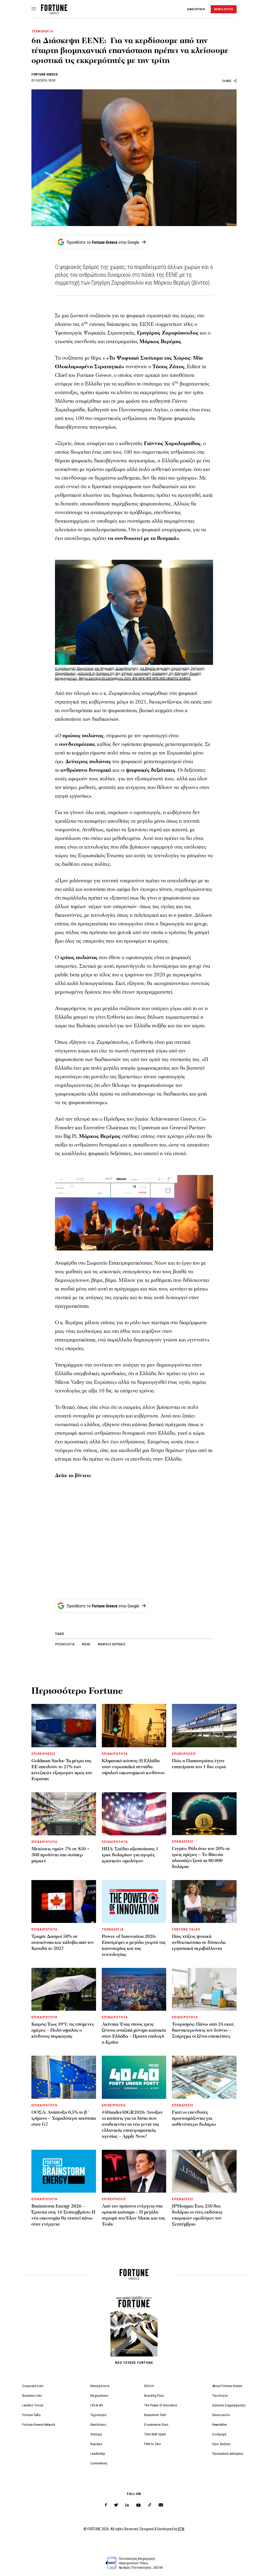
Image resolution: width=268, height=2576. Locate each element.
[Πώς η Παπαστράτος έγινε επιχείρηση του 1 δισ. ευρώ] (204, 1725)
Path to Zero (153, 2444)
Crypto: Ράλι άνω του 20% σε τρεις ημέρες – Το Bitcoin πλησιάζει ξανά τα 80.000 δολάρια (201, 1858)
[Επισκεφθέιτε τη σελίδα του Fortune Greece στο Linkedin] (127, 2505)
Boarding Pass (154, 2396)
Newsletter (220, 2425)
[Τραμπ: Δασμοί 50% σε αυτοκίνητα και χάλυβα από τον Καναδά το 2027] (64, 1901)
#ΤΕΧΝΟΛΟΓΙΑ (65, 1644)
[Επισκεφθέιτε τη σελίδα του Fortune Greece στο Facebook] (106, 2505)
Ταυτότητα (220, 2396)
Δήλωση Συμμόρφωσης (229, 2405)
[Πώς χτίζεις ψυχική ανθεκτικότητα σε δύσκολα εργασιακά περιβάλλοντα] (204, 1901)
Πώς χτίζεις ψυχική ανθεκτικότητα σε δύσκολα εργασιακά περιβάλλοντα (199, 1942)
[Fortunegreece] (54, 13)
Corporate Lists (33, 2386)
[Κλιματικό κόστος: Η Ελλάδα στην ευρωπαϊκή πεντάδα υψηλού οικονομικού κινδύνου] (134, 1725)
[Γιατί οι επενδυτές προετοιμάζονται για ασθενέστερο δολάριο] (204, 2077)
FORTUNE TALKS (186, 1929)
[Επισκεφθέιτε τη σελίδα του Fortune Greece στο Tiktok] (150, 2505)
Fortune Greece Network (39, 2425)
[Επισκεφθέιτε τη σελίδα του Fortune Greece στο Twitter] (116, 2505)
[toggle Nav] (34, 9)
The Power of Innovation (161, 2405)
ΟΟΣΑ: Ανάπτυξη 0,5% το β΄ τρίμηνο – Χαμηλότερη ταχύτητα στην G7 (64, 2118)
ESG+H (149, 2386)
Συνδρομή (219, 2434)
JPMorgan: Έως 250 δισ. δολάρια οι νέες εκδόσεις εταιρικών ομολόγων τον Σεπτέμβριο (197, 2215)
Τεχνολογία (98, 2415)
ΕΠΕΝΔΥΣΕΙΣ (183, 1842)
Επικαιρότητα (100, 2386)
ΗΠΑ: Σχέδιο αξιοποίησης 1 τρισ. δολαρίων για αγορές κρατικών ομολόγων (130, 1855)
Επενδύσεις (98, 2425)
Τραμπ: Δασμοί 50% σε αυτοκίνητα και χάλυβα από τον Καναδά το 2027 (63, 1942)
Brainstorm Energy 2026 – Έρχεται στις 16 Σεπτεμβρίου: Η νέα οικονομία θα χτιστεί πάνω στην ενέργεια (63, 2215)
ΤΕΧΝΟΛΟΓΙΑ (42, 31)
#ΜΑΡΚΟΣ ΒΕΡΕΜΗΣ (112, 1644)
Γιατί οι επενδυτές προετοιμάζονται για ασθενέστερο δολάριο (194, 2118)
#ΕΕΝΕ (86, 1644)
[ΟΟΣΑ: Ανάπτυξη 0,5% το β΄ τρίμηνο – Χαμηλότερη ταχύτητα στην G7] (64, 2077)
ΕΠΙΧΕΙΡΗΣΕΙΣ (43, 1754)
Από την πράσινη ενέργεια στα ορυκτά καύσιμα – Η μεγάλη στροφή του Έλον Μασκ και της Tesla (133, 2215)
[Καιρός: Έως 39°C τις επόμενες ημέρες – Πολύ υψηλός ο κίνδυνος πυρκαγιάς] (64, 1989)
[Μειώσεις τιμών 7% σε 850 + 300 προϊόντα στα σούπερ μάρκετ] (64, 1814)
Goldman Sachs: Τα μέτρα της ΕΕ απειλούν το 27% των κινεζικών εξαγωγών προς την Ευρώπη (62, 1770)
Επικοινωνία (221, 2415)
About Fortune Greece (227, 2386)
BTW (181, 2529)
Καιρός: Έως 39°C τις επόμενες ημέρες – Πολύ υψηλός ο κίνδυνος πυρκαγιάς (63, 2030)
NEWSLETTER (224, 9)
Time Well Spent (155, 2434)
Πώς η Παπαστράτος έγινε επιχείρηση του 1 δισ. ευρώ (199, 1764)
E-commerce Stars (156, 2425)
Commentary (99, 2463)
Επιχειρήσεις (99, 2396)
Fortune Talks (31, 2415)
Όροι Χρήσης (222, 2444)
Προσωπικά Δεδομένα (228, 2454)
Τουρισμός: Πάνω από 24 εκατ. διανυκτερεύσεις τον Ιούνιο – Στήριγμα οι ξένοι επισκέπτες (203, 2030)
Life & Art (97, 2405)
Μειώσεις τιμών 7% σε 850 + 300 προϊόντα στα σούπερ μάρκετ (60, 1855)
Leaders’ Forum (33, 2405)
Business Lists (32, 2396)
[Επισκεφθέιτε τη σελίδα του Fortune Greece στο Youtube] (138, 2506)
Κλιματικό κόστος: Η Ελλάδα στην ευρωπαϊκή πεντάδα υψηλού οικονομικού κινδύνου (133, 1767)
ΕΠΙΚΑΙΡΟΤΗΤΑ (115, 1754)
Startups (96, 2434)
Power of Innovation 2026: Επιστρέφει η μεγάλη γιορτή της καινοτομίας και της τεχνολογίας (134, 1945)
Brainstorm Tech (155, 2415)
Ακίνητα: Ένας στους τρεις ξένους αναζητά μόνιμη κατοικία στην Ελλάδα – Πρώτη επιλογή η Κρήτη (134, 2033)
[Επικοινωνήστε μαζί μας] (161, 2505)
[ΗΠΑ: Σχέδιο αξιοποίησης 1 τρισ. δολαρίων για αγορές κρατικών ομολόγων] (134, 1814)
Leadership (98, 2454)
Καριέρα (96, 2444)
